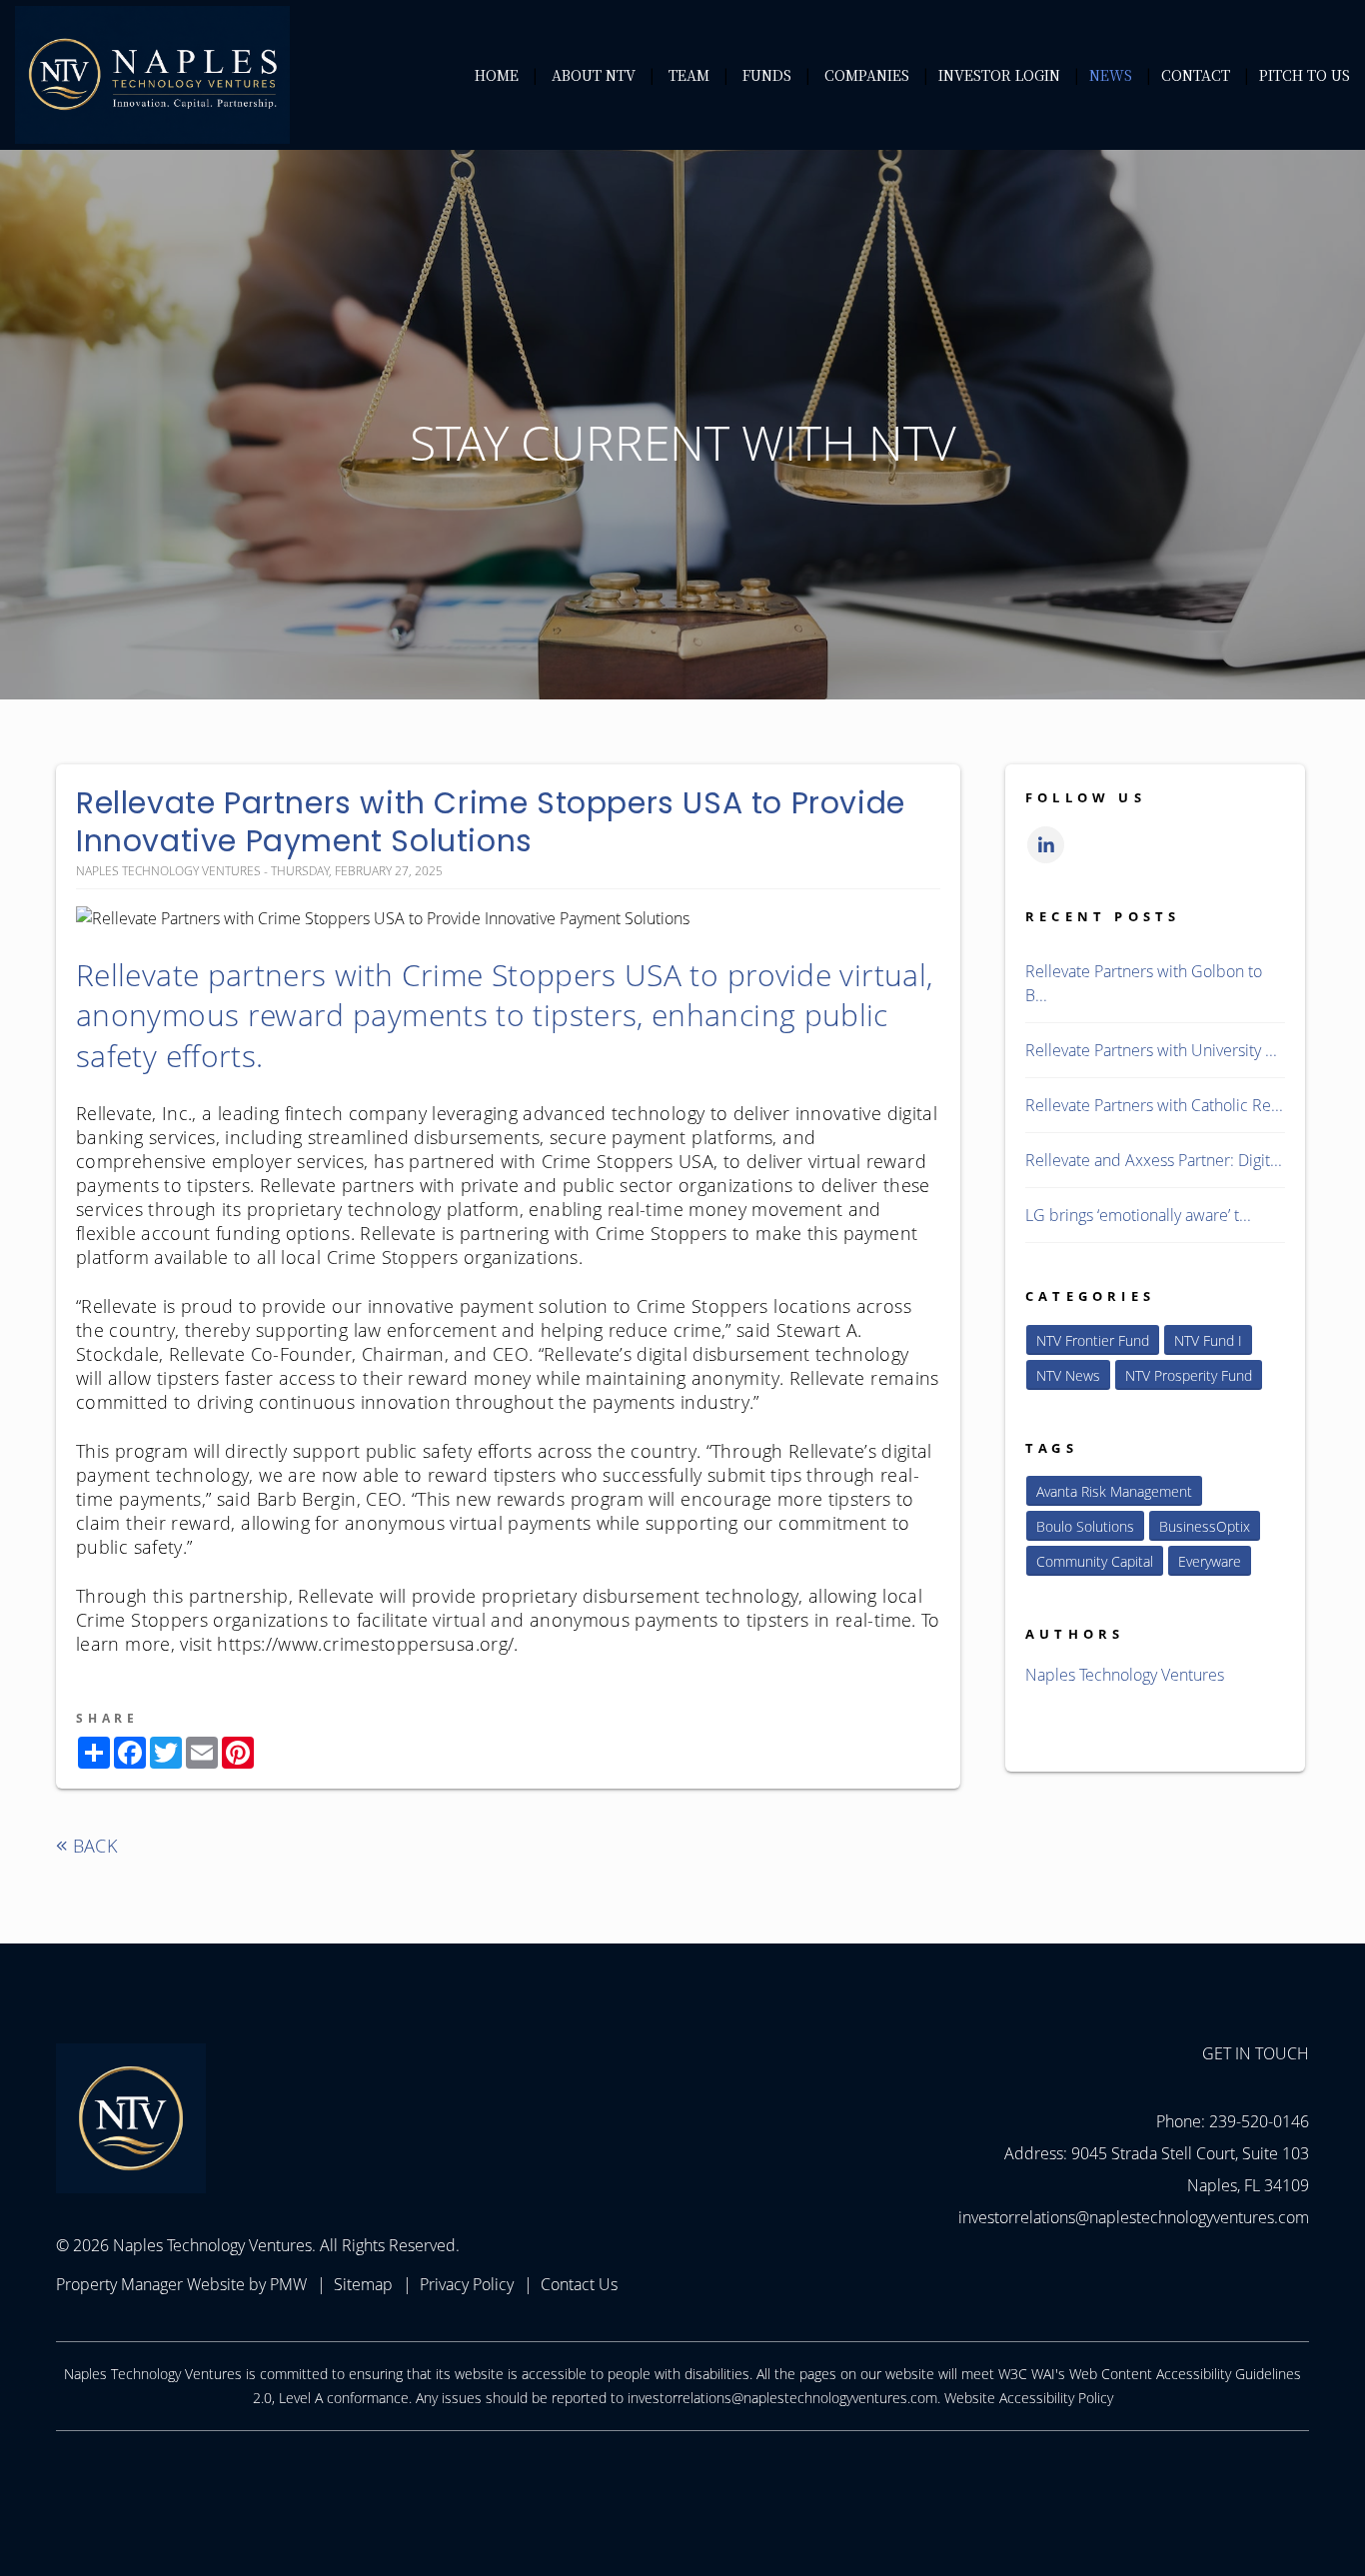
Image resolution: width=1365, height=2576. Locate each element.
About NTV (594, 75)
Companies (867, 75)
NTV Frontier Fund (1093, 1340)
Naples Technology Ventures (1125, 1675)
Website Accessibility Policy (1029, 2398)
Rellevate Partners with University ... (1151, 1050)
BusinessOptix (1205, 1526)
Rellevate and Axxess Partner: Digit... (1154, 1160)
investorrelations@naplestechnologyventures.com (1134, 2217)
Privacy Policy (467, 2284)
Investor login (999, 75)
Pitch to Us (1305, 75)
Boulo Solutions (1085, 1526)
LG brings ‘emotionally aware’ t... (1138, 1215)
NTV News (1068, 1375)
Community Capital (1095, 1561)
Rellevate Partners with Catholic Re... (1154, 1105)
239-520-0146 (1259, 2121)
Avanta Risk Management (1114, 1491)
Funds (767, 75)
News (1111, 75)
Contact (1196, 75)
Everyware (1210, 1561)
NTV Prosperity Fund (1189, 1375)
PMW (288, 2284)
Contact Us (579, 2284)
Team (689, 75)
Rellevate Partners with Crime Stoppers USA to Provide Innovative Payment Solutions (491, 822)
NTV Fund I (1208, 1340)
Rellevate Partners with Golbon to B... (1144, 983)
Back (92, 1846)
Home (497, 75)
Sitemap (363, 2284)
